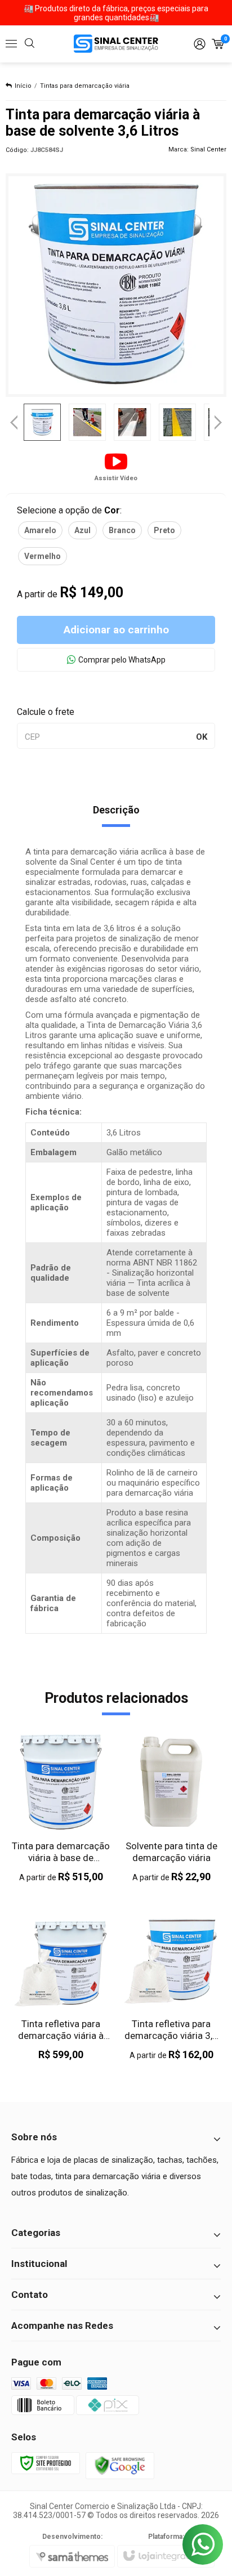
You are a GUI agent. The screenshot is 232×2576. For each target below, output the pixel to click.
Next (218, 418)
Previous (14, 422)
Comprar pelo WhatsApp (122, 660)
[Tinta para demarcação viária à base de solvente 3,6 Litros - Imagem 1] (42, 422)
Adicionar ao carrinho (116, 630)
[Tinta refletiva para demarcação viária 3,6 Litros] (171, 1986)
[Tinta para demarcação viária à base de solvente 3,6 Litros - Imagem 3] (132, 422)
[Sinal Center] (116, 44)
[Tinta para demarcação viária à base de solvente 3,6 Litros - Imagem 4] (177, 422)
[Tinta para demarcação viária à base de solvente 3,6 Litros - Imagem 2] (87, 422)
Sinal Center (208, 149)
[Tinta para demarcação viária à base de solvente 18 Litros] (61, 1808)
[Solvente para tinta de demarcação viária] (171, 1808)
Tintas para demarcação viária (85, 86)
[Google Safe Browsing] (120, 2465)
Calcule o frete (46, 712)
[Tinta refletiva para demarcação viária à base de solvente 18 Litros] (61, 1986)
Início (23, 86)
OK (202, 737)
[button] (116, 466)
